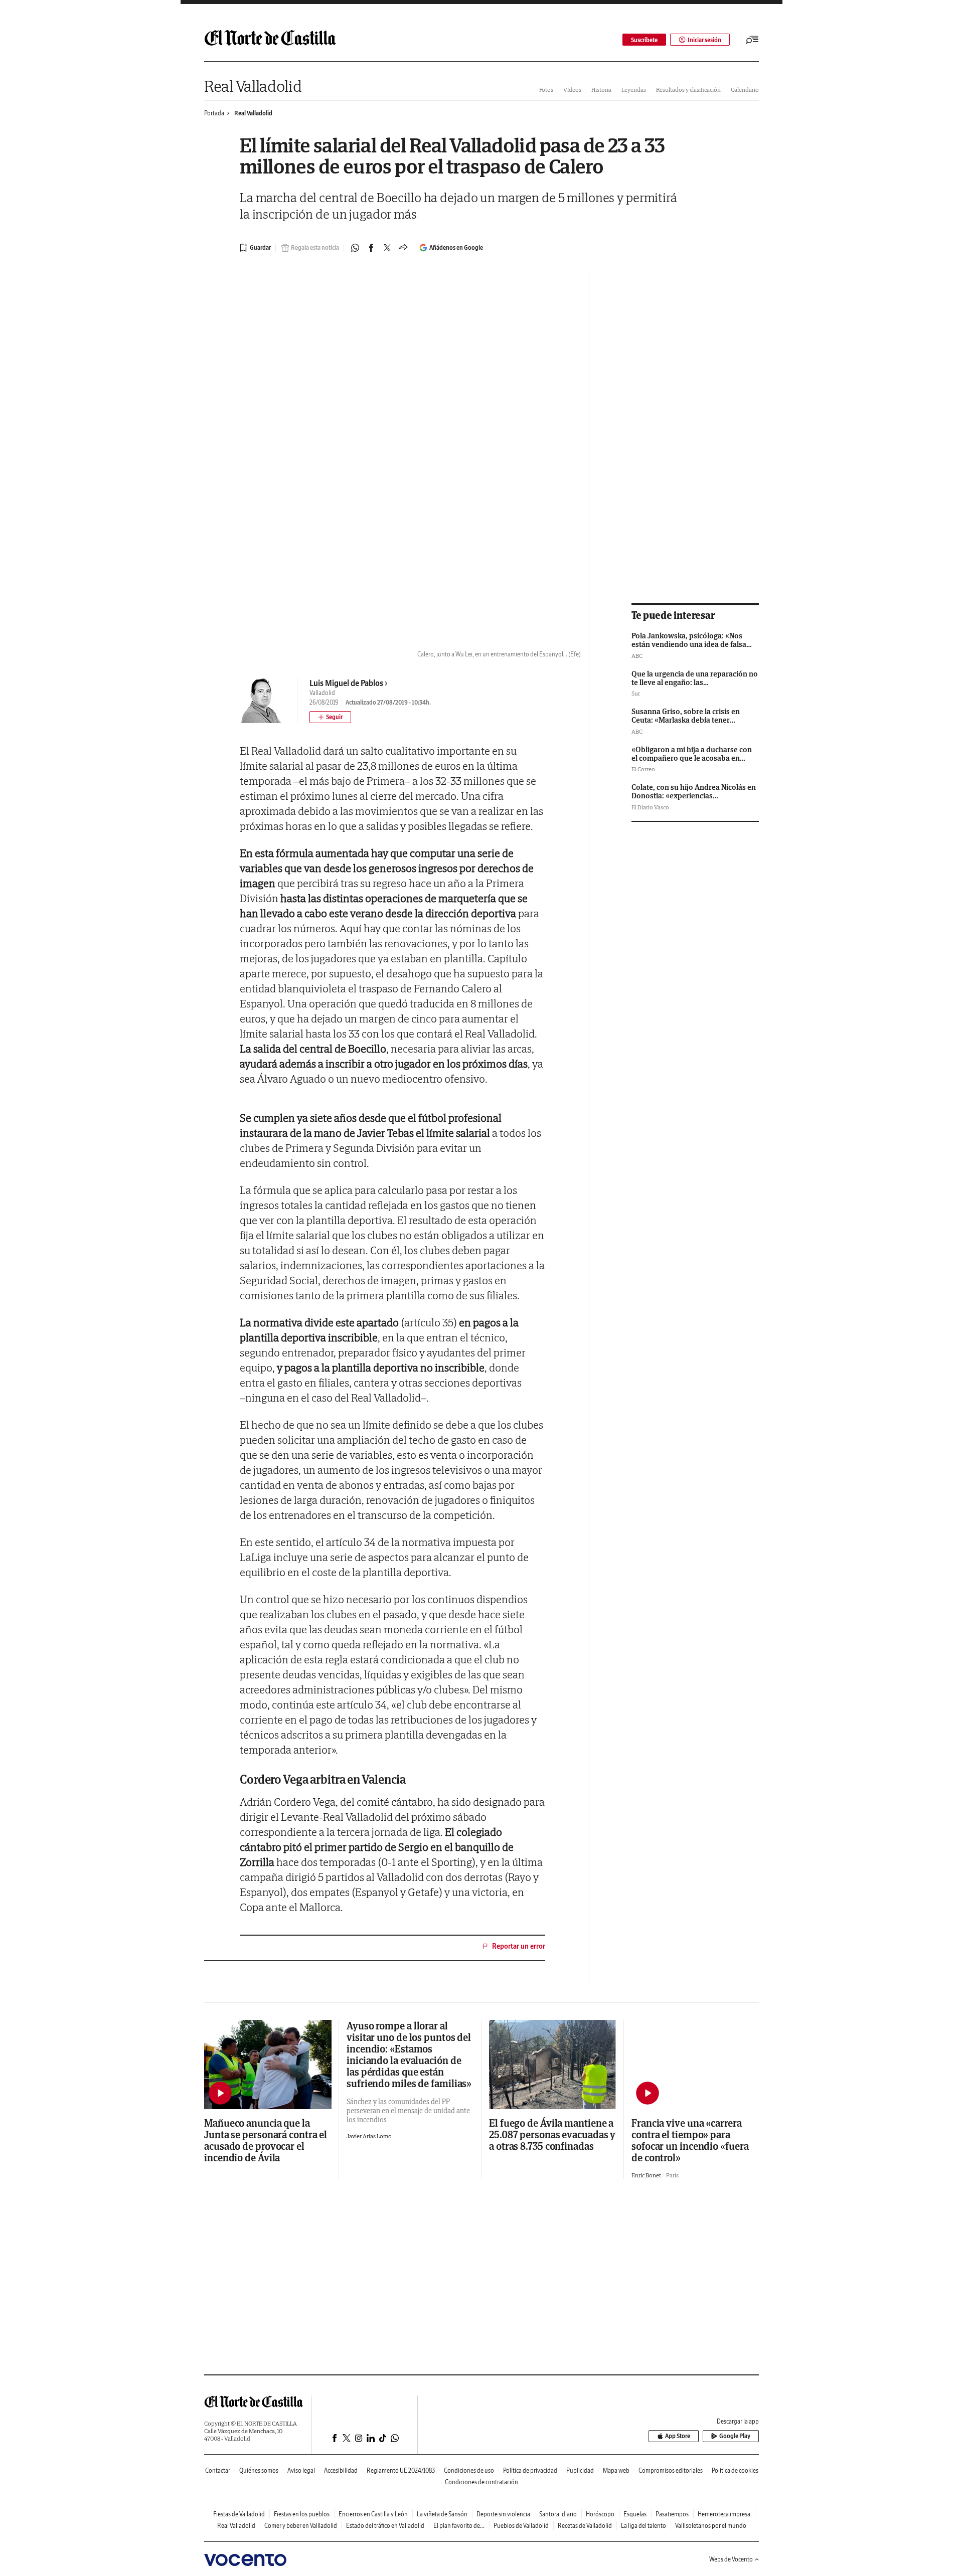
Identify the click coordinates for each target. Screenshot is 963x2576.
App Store (678, 2436)
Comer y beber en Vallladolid (301, 2526)
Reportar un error (519, 1946)
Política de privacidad (530, 2470)
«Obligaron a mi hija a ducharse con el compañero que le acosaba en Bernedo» (692, 758)
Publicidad (580, 2470)
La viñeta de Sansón (442, 2514)
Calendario (745, 90)
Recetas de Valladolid (585, 2526)
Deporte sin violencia (503, 2514)
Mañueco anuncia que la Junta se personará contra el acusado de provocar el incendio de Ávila (266, 2140)
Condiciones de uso (469, 2470)
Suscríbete (644, 40)
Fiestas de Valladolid (239, 2514)
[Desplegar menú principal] (752, 40)
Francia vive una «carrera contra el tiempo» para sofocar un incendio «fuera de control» (690, 2140)
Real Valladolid (253, 86)
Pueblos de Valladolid (521, 2526)
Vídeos (572, 90)
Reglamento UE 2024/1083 (401, 2470)
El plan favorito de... (459, 2526)
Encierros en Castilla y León (373, 2514)
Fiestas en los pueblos (302, 2514)
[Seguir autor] (330, 717)
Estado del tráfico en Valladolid (385, 2526)
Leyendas (634, 90)
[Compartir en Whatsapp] (355, 248)
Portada (214, 113)
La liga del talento (644, 2526)
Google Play (735, 2436)
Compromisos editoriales (671, 2470)
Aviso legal (301, 2470)
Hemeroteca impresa (724, 2514)
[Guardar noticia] (255, 248)
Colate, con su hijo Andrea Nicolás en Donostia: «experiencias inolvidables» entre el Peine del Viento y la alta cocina (694, 800)
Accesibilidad (341, 2470)
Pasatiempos (672, 2514)
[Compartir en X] (387, 248)
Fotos (546, 90)
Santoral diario (558, 2514)
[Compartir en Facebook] (371, 248)
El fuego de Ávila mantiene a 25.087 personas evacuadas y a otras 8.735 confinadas (552, 2134)
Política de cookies (735, 2470)
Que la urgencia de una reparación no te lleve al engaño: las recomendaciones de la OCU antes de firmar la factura (695, 687)
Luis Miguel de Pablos (346, 683)
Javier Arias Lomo (369, 2136)
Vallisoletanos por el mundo (711, 2526)
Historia (601, 90)
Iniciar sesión (704, 40)
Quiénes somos (259, 2470)
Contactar (218, 2470)
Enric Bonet (647, 2175)
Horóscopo (600, 2514)
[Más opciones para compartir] (403, 248)
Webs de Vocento (731, 2559)
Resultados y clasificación (688, 90)
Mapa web (616, 2470)
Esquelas (635, 2514)
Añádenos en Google (456, 247)
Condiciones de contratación (481, 2482)
